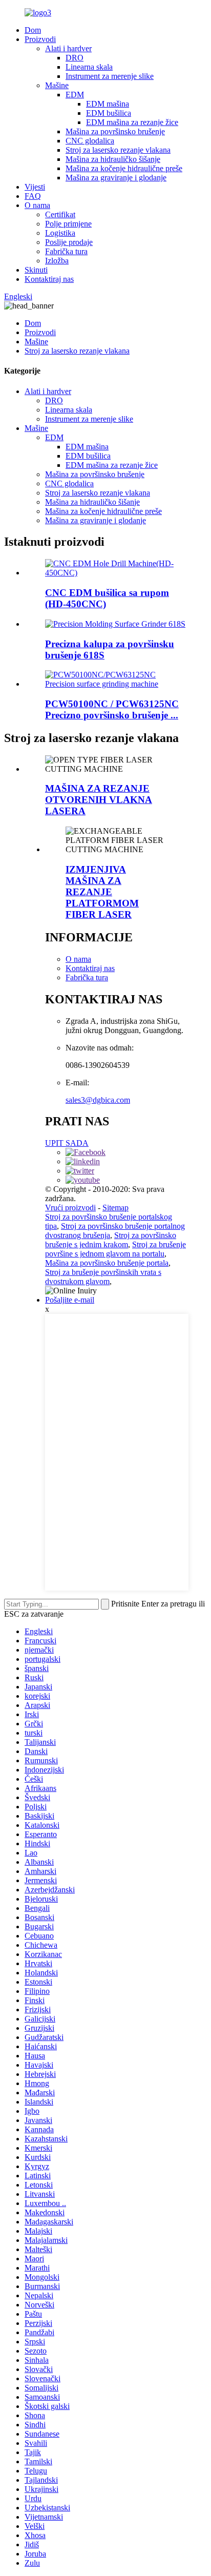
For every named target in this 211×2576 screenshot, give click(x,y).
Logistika (60, 233)
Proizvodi (40, 39)
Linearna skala (89, 67)
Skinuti (36, 270)
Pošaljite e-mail (70, 1300)
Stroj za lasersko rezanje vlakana (118, 150)
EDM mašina (108, 104)
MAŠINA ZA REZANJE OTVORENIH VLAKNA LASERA (99, 800)
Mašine (57, 85)
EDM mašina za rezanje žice (132, 122)
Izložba (57, 261)
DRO (75, 58)
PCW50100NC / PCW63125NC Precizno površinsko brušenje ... (112, 709)
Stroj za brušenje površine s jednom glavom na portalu (115, 1249)
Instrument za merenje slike (110, 76)
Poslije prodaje (69, 242)
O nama (37, 205)
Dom (33, 30)
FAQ (33, 196)
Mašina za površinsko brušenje (115, 131)
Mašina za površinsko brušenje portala (107, 1263)
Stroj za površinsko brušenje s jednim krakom (111, 1240)
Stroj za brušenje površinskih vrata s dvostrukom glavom (103, 1277)
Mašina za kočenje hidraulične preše (124, 168)
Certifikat (60, 214)
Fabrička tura (66, 251)
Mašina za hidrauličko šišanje (113, 159)
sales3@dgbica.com (98, 1100)
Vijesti (35, 187)
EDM (75, 95)
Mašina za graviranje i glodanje (116, 178)
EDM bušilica (109, 113)
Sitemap (115, 1208)
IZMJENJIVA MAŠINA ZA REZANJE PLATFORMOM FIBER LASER (102, 892)
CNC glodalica (90, 141)
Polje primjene (68, 224)
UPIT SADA (67, 1143)
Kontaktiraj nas (49, 279)
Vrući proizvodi (70, 1208)
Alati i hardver (68, 48)
